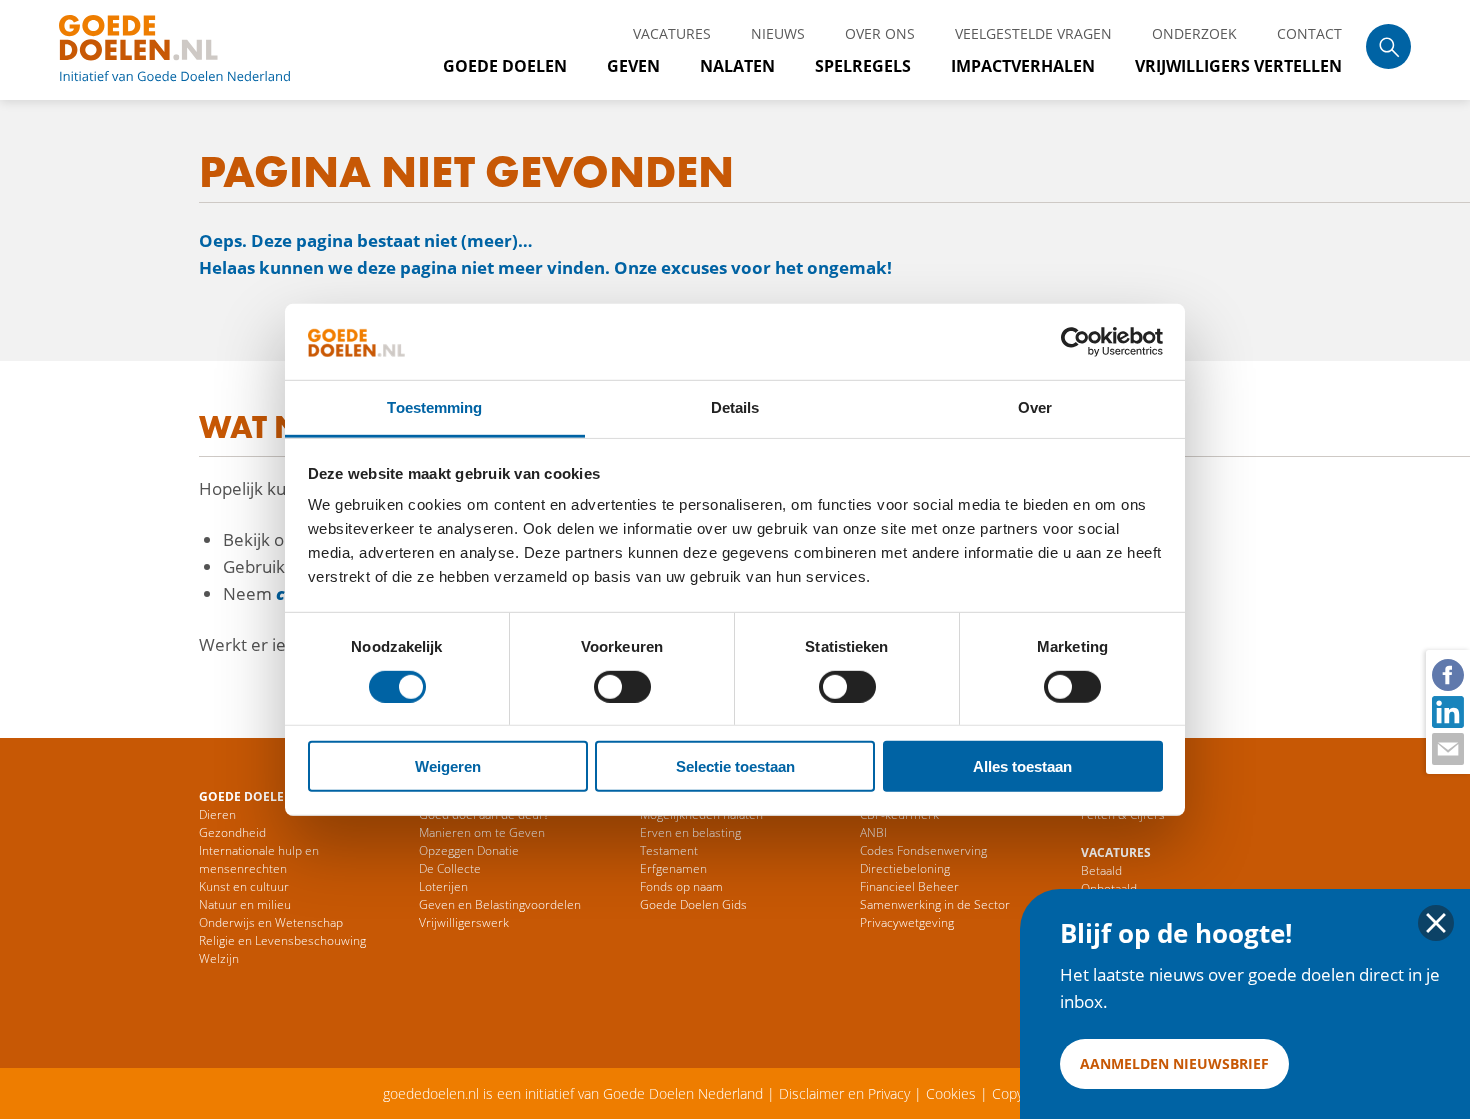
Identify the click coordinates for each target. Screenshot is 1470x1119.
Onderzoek (1194, 33)
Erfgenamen (673, 868)
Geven (633, 66)
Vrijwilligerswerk (464, 922)
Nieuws (778, 33)
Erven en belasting (690, 832)
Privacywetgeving (907, 922)
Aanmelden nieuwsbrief (1174, 1063)
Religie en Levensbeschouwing (282, 940)
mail (1447, 748)
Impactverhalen (1023, 66)
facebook (1447, 674)
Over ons (880, 33)
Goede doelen (199, 50)
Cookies (951, 1093)
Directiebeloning (905, 868)
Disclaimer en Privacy (844, 1093)
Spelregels (863, 66)
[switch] (622, 686)
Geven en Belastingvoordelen (500, 904)
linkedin (1447, 711)
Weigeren (448, 766)
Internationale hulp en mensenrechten (259, 859)
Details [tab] (735, 407)
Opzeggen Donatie (469, 850)
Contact (1309, 33)
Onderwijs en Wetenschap (271, 922)
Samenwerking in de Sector (935, 904)
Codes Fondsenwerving (923, 850)
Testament (669, 850)
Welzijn (219, 958)
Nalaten (737, 66)
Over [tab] (1035, 407)
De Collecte (450, 868)
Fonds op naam (681, 886)
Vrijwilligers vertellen (1238, 66)
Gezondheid (232, 832)
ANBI (873, 832)
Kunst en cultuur (244, 886)
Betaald (1101, 870)
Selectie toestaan (735, 766)
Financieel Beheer (909, 886)
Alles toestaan (1022, 766)
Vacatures (672, 33)
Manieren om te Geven (482, 832)
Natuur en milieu (245, 904)
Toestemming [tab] (434, 407)
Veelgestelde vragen (1033, 33)
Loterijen (443, 886)
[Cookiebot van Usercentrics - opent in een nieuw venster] (1075, 342)
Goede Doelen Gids (693, 904)
